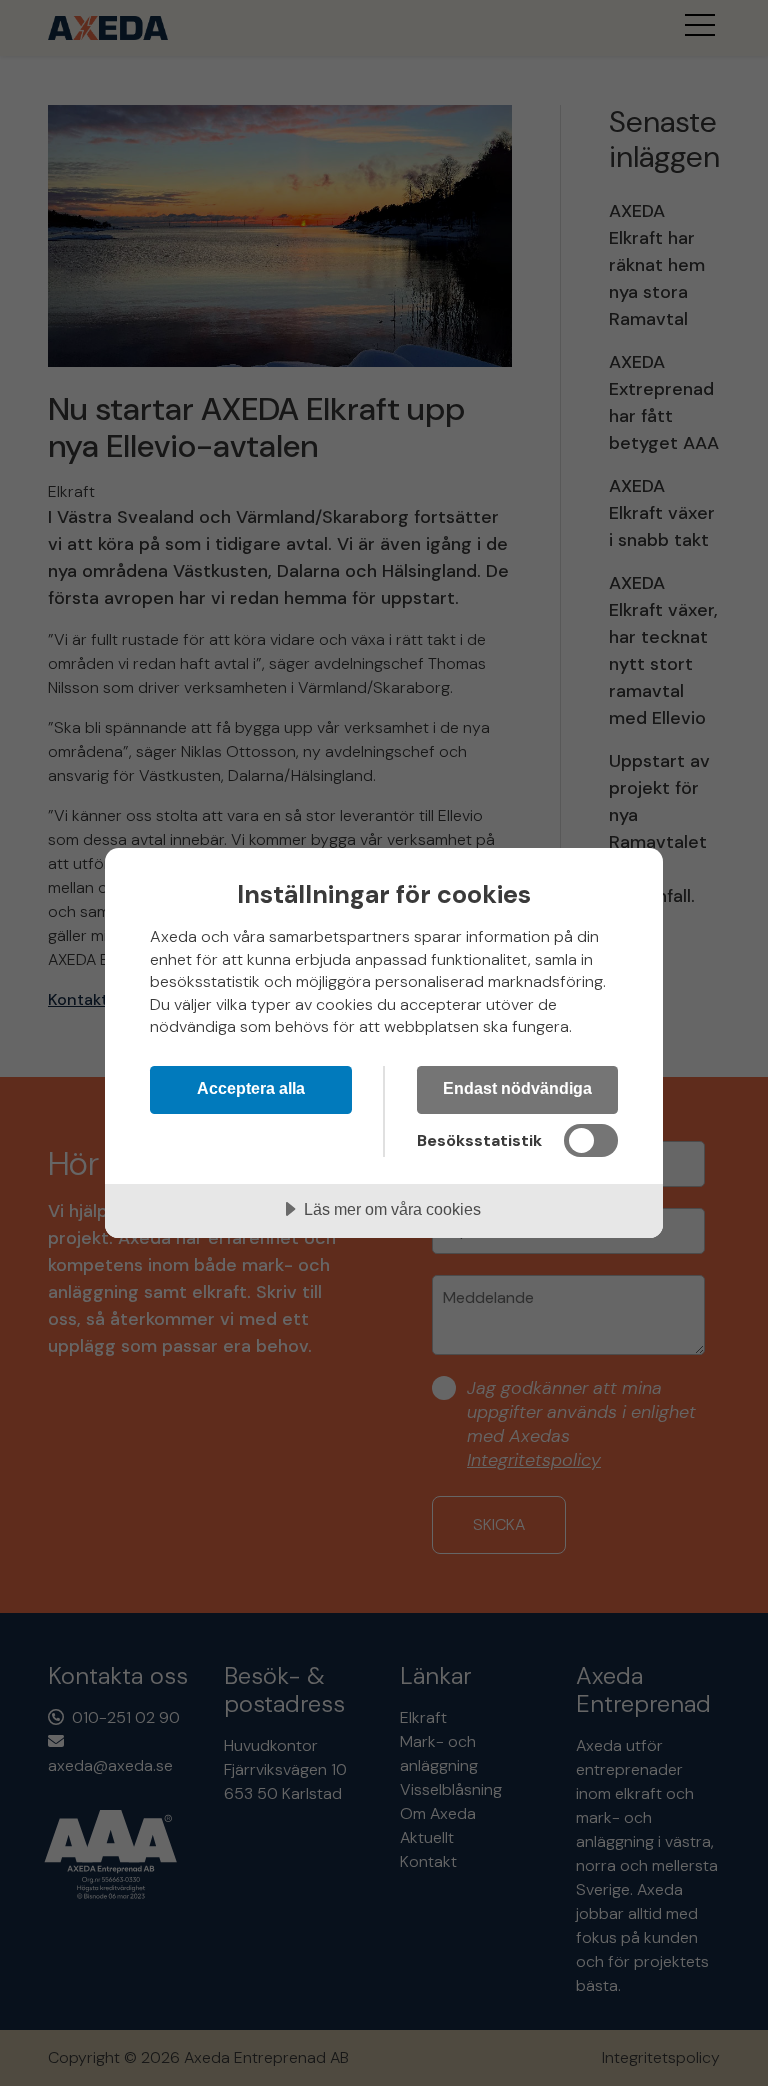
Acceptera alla (251, 1088)
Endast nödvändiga (517, 1088)
